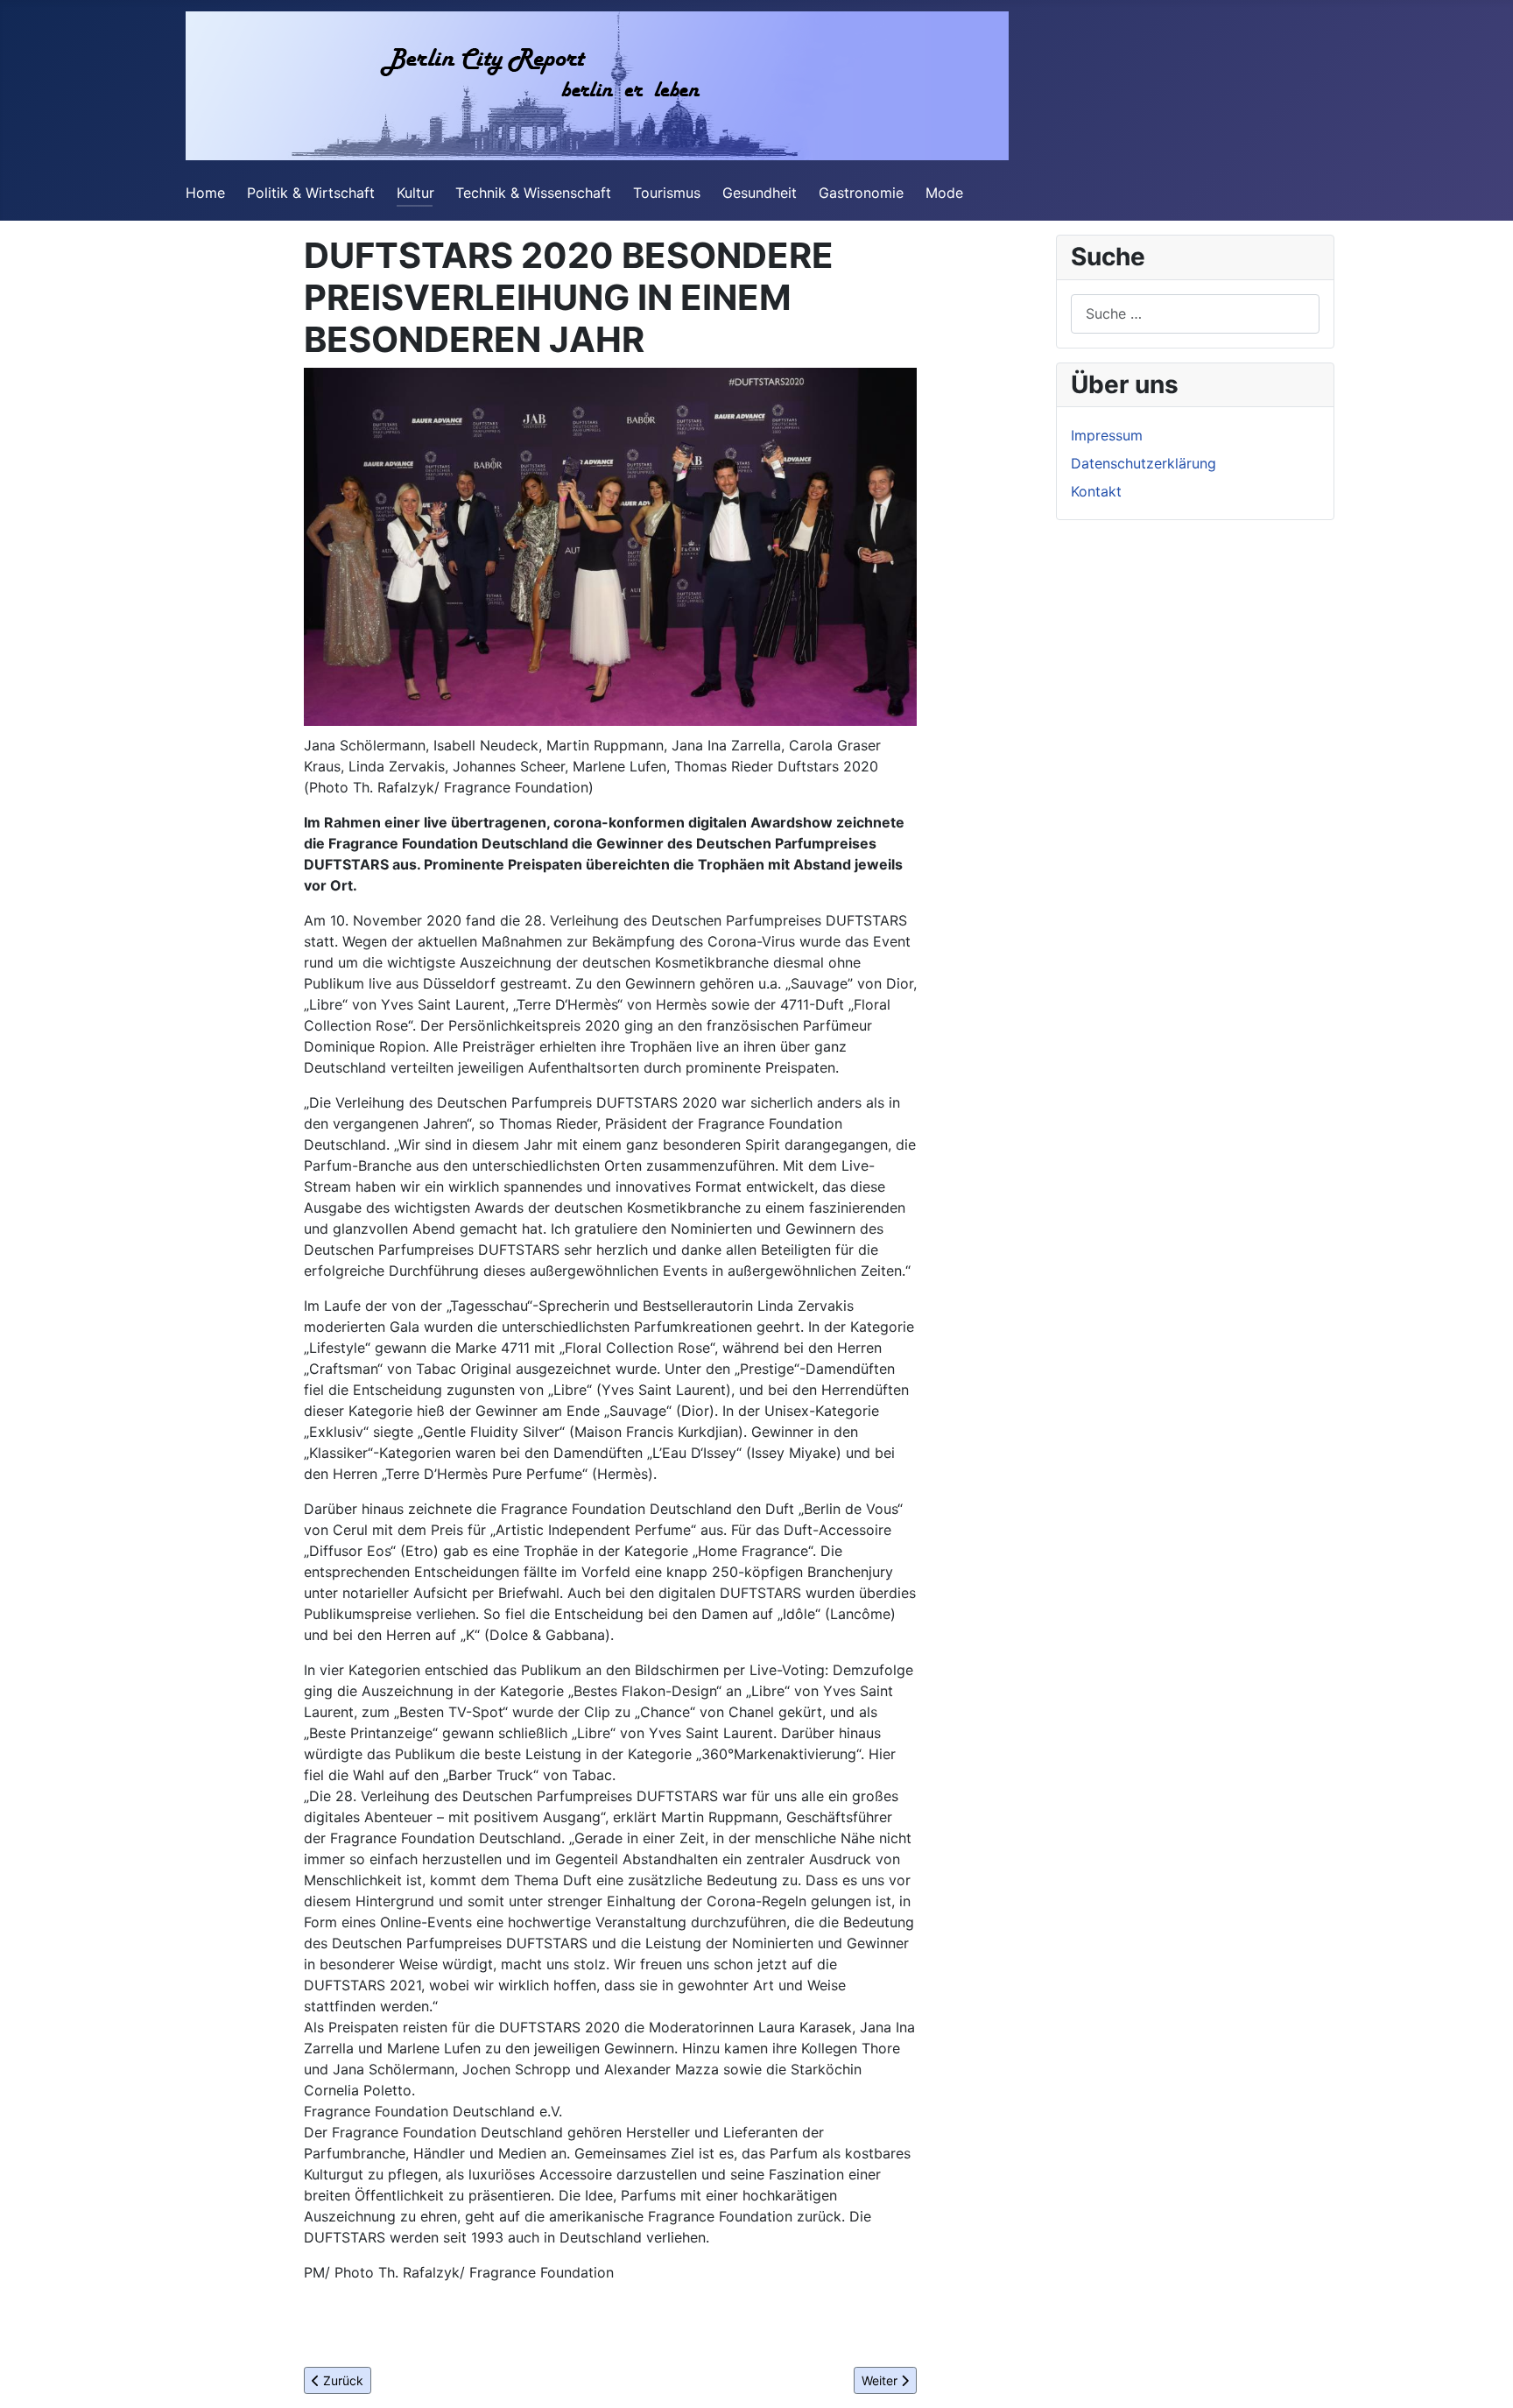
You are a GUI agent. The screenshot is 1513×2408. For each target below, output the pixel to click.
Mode (944, 193)
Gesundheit (760, 193)
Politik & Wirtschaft (311, 193)
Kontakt (1096, 491)
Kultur (415, 193)
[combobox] (1195, 314)
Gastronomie (861, 193)
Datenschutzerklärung (1144, 463)
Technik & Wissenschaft (533, 193)
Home (205, 193)
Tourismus (667, 193)
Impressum (1107, 435)
